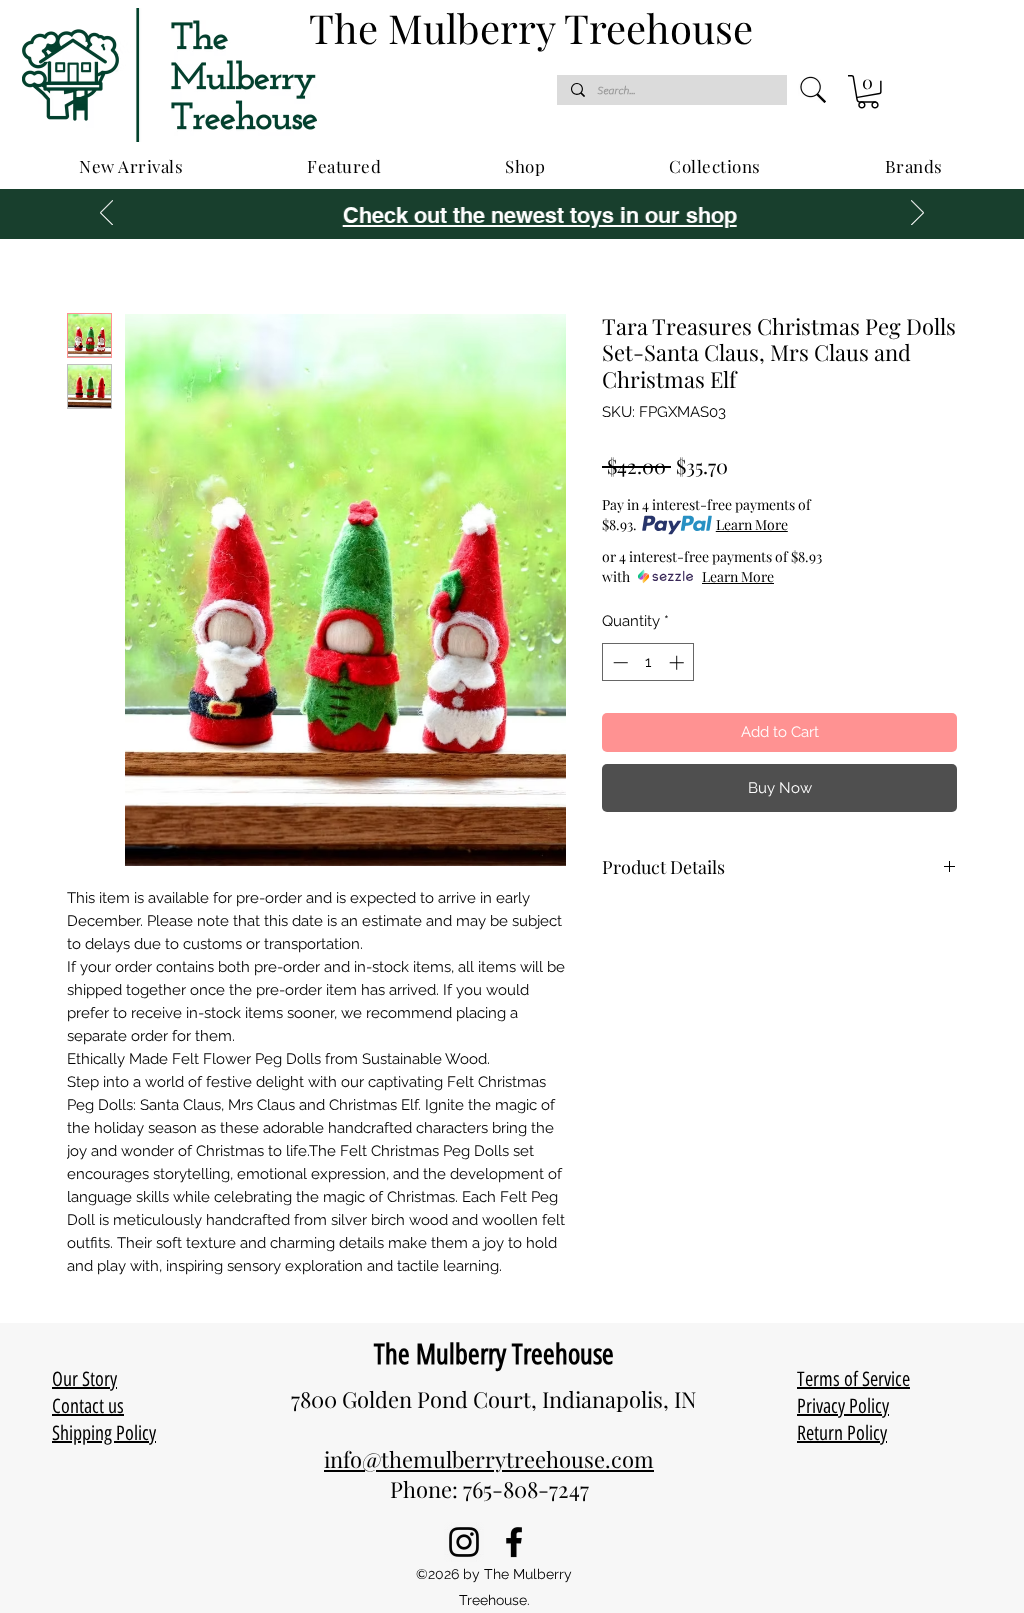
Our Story (84, 1379)
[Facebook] (514, 1542)
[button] (868, 92)
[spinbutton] (648, 662)
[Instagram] (464, 1542)
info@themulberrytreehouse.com (489, 1459)
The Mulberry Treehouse (494, 1354)
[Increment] (678, 662)
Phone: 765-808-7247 (489, 1489)
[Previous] (106, 214)
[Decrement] (618, 662)
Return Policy (842, 1433)
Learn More (752, 524)
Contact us (88, 1406)
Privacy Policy (843, 1406)
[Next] (917, 214)
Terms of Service (853, 1379)
